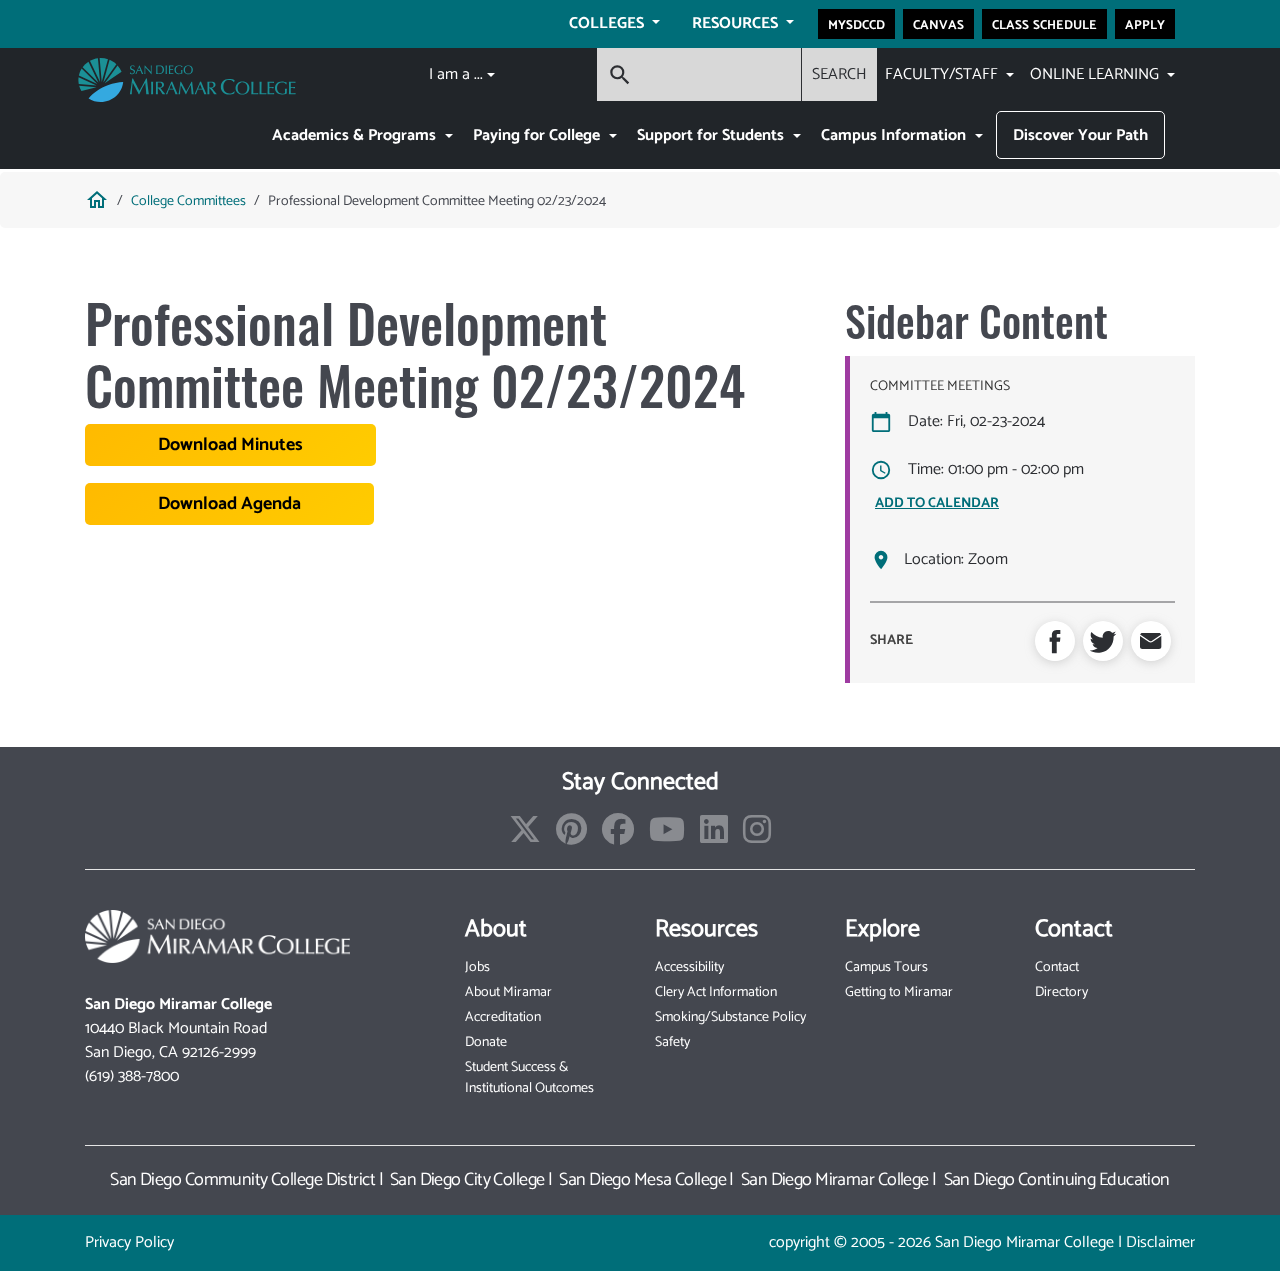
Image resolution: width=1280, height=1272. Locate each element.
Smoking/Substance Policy (730, 1017)
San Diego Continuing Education (1057, 1180)
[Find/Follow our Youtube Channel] (667, 836)
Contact (1057, 967)
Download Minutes (230, 445)
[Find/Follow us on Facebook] (618, 836)
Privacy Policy (129, 1242)
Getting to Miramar (899, 992)
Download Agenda (229, 504)
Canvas (938, 24)
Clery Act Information (716, 992)
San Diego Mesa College (642, 1180)
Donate (486, 1042)
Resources (737, 23)
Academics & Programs (356, 135)
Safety (672, 1042)
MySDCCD (856, 24)
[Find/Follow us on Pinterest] (571, 836)
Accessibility (689, 967)
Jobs (477, 967)
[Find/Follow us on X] (525, 836)
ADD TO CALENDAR (937, 503)
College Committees (188, 201)
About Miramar (508, 992)
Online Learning (1096, 74)
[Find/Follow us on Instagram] (757, 836)
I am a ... (456, 74)
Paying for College (538, 135)
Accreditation (503, 1017)
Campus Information (895, 135)
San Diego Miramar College (835, 1180)
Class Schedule (1044, 24)
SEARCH (839, 74)
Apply (1145, 24)
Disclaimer (1160, 1242)
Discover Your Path (1080, 135)
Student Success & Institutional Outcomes (529, 1078)
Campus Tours (886, 967)
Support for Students (712, 135)
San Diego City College (467, 1180)
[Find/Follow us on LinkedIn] (714, 836)
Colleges (608, 23)
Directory (1061, 992)
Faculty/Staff (943, 74)
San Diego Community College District (242, 1180)
